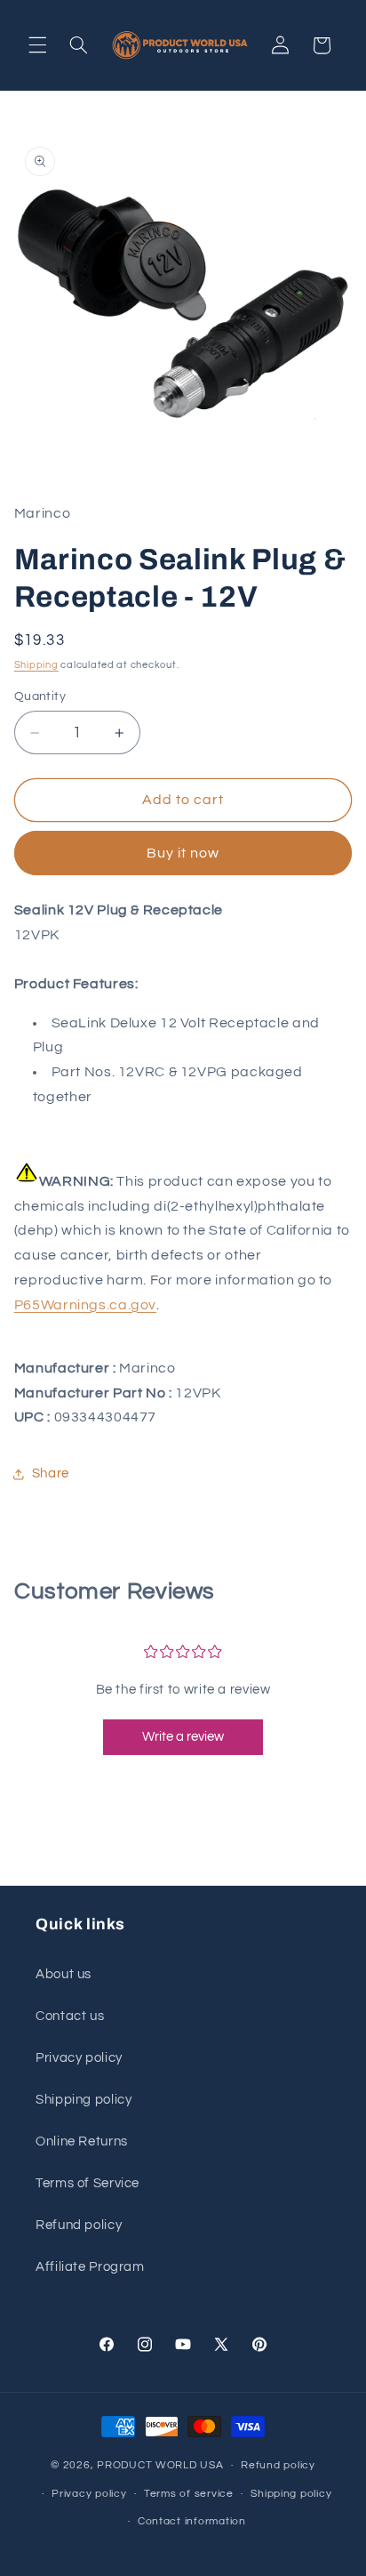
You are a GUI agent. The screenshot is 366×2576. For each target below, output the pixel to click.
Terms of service (189, 2494)
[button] (37, 45)
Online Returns (82, 2141)
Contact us (70, 2016)
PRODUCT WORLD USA (160, 2465)
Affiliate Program (90, 2267)
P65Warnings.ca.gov (85, 1305)
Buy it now (183, 853)
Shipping (36, 665)
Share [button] (51, 1473)
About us (64, 1974)
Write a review (183, 1737)
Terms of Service (88, 2183)
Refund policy (79, 2225)
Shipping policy (84, 2100)
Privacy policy (79, 2058)
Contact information (192, 2521)
